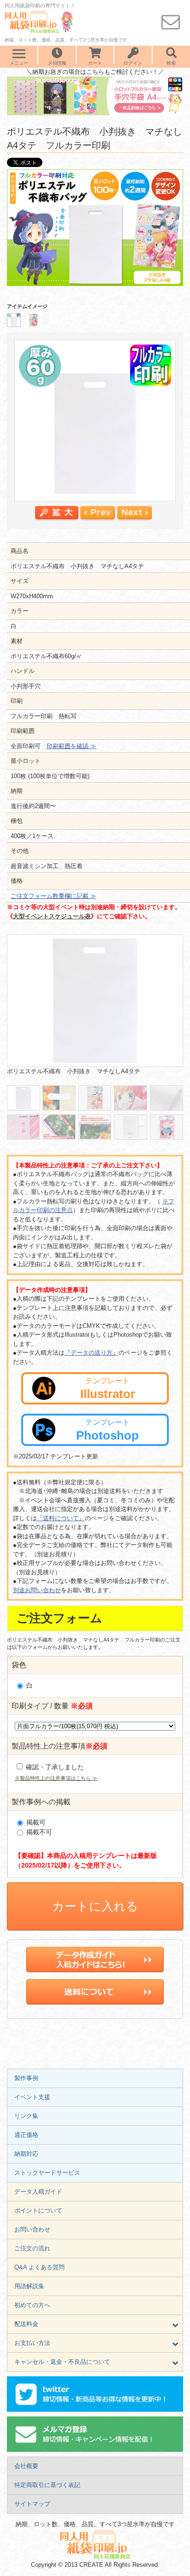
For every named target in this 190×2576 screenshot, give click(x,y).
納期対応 (26, 2154)
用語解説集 (29, 2286)
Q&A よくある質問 (39, 2267)
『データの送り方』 (92, 1353)
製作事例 (26, 2078)
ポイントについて (38, 2210)
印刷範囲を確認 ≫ (71, 746)
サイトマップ (32, 2504)
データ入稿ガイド (38, 2192)
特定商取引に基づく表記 (47, 2485)
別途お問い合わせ (37, 1590)
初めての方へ (32, 2305)
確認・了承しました (54, 1767)
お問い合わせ (32, 2229)
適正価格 (26, 2135)
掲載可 (35, 1822)
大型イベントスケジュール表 (52, 916)
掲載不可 (38, 1832)
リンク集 (26, 2116)
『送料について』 (61, 1518)
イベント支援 (32, 2097)
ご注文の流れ (32, 2248)
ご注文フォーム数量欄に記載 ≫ (53, 896)
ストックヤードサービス (47, 2173)
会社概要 (26, 2466)
